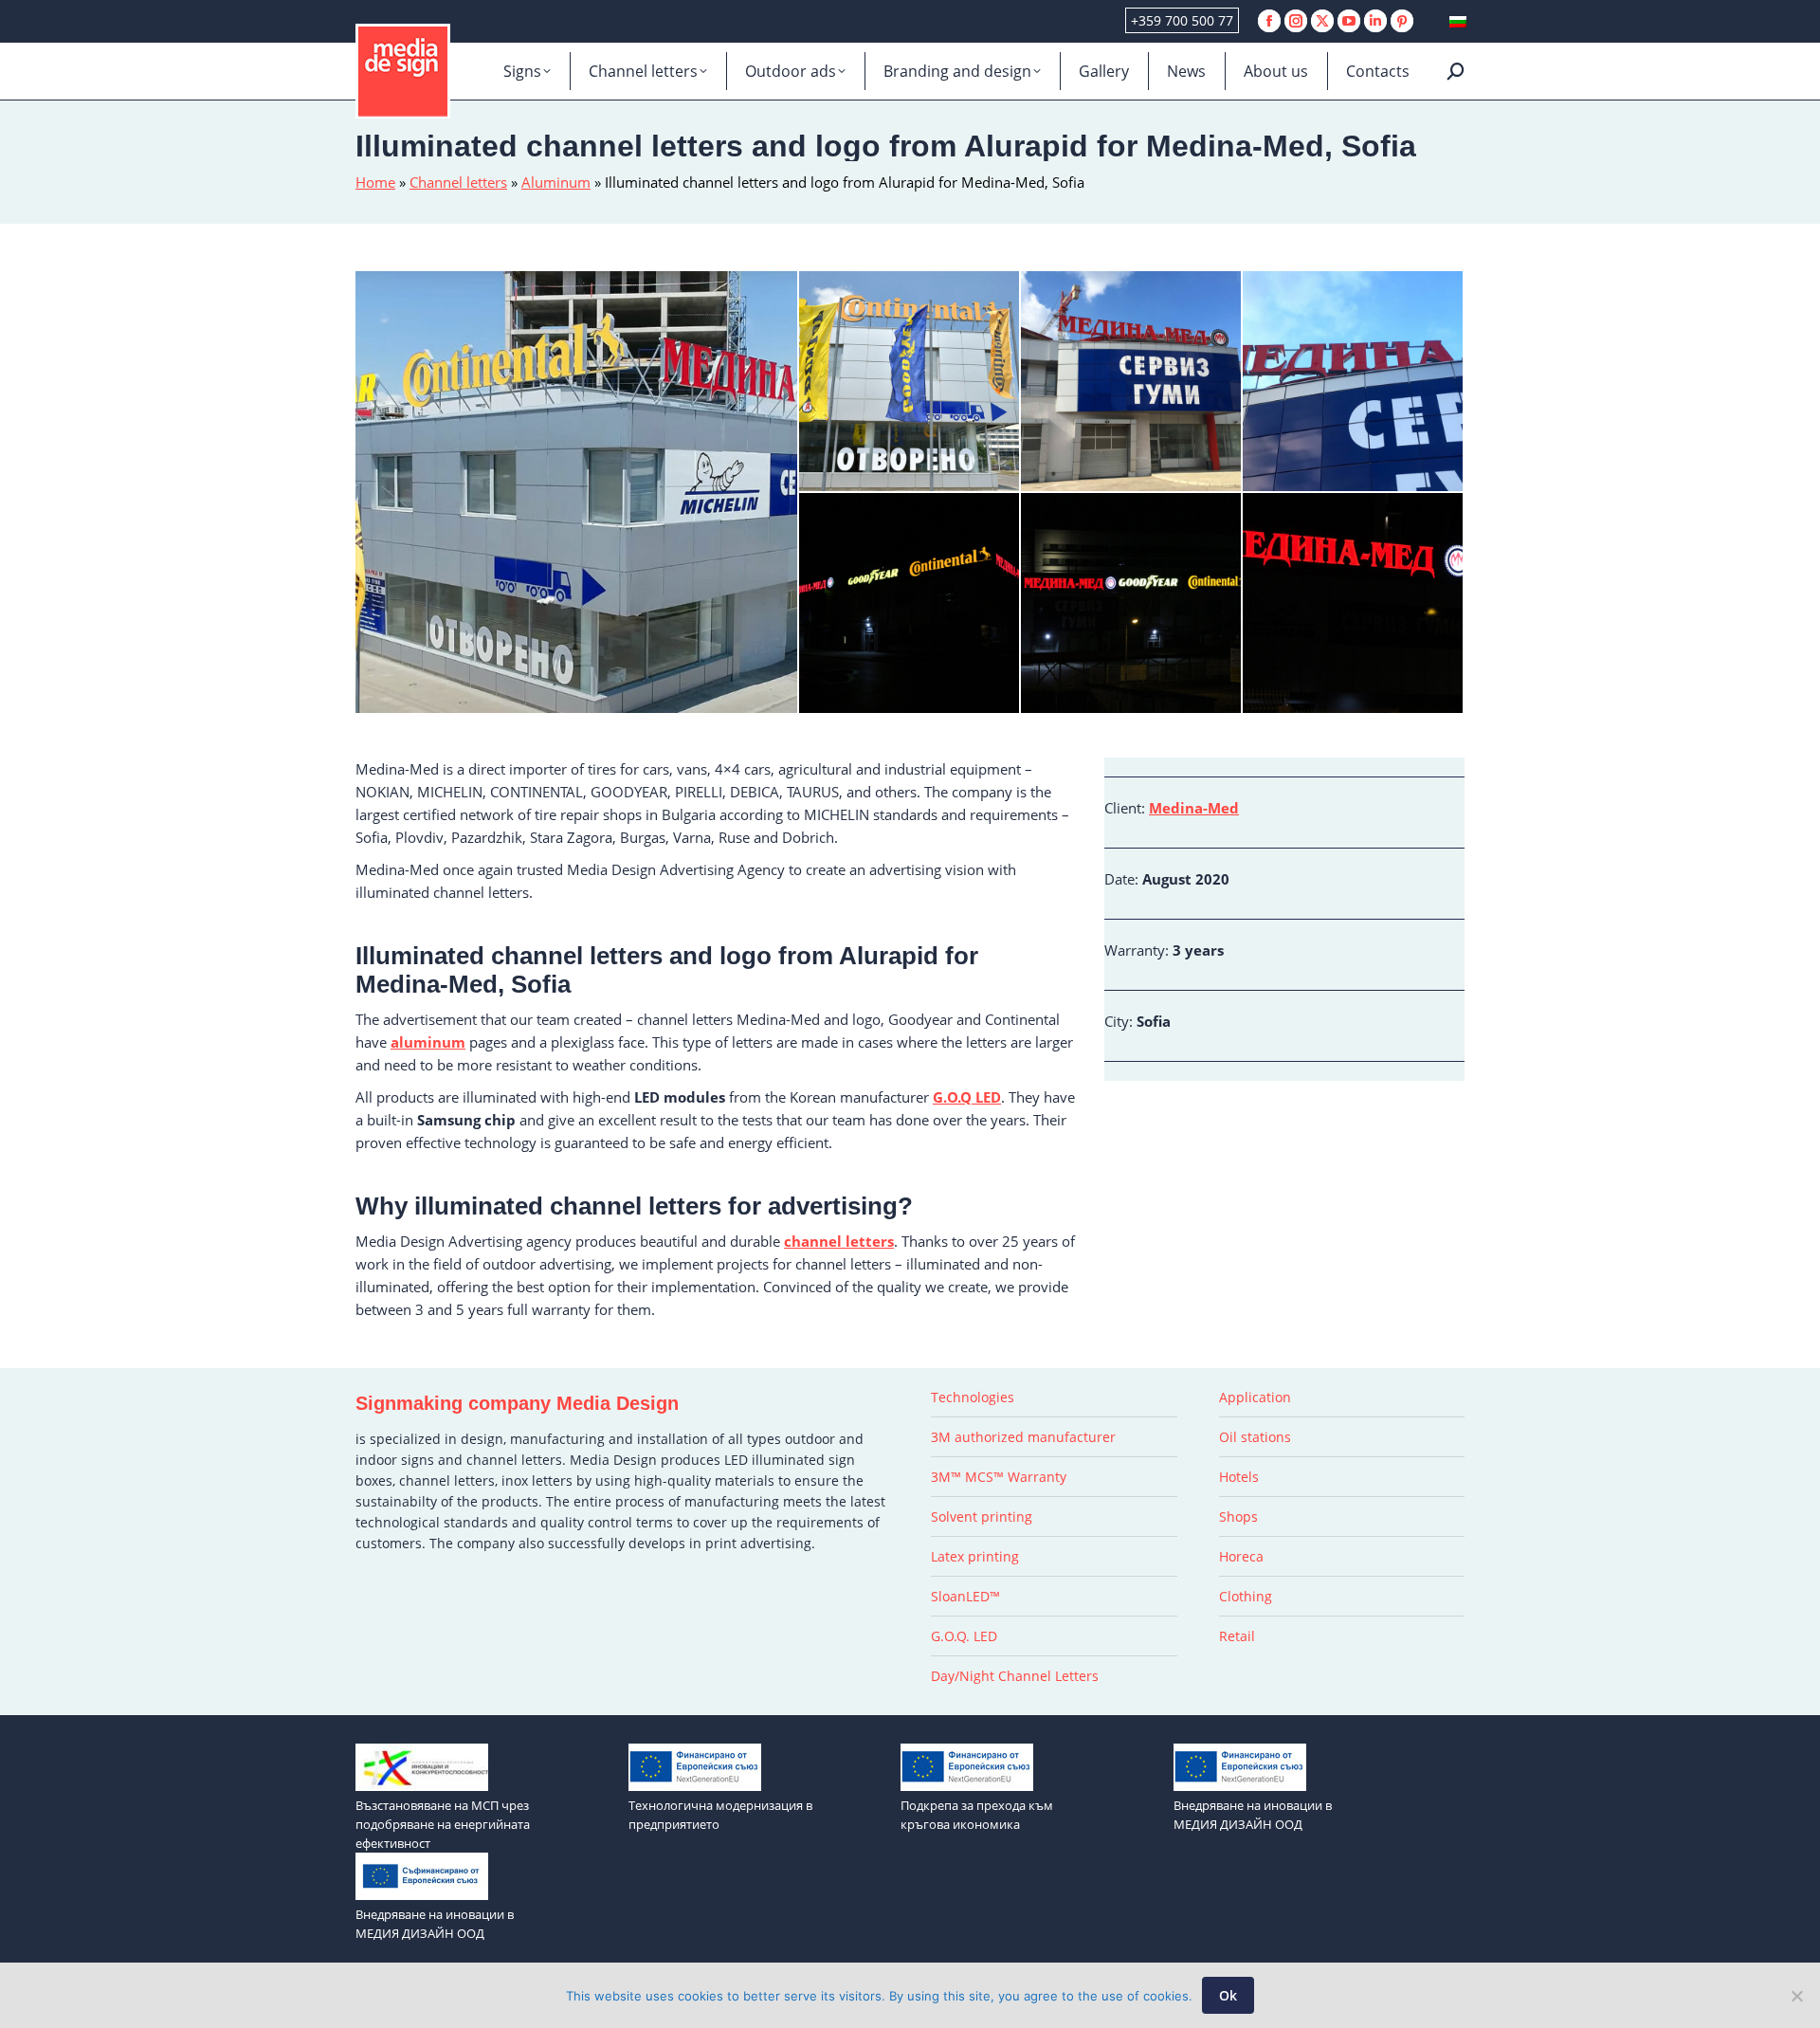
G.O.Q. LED (964, 1636)
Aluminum (556, 182)
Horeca (1241, 1556)
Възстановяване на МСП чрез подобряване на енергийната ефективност (443, 1824)
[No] (1796, 1996)
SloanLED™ (965, 1596)
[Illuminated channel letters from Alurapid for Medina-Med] (1354, 604)
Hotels (1239, 1477)
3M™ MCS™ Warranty (999, 1477)
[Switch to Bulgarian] (1458, 21)
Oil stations (1255, 1437)
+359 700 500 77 (1182, 20)
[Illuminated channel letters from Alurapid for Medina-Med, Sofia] (577, 492)
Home (375, 182)
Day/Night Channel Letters (1015, 1676)
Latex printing (975, 1556)
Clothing (1246, 1596)
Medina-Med (1194, 808)
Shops (1238, 1516)
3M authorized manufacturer (1023, 1437)
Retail (1237, 1636)
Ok (1228, 1995)
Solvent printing (982, 1516)
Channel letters (458, 182)
